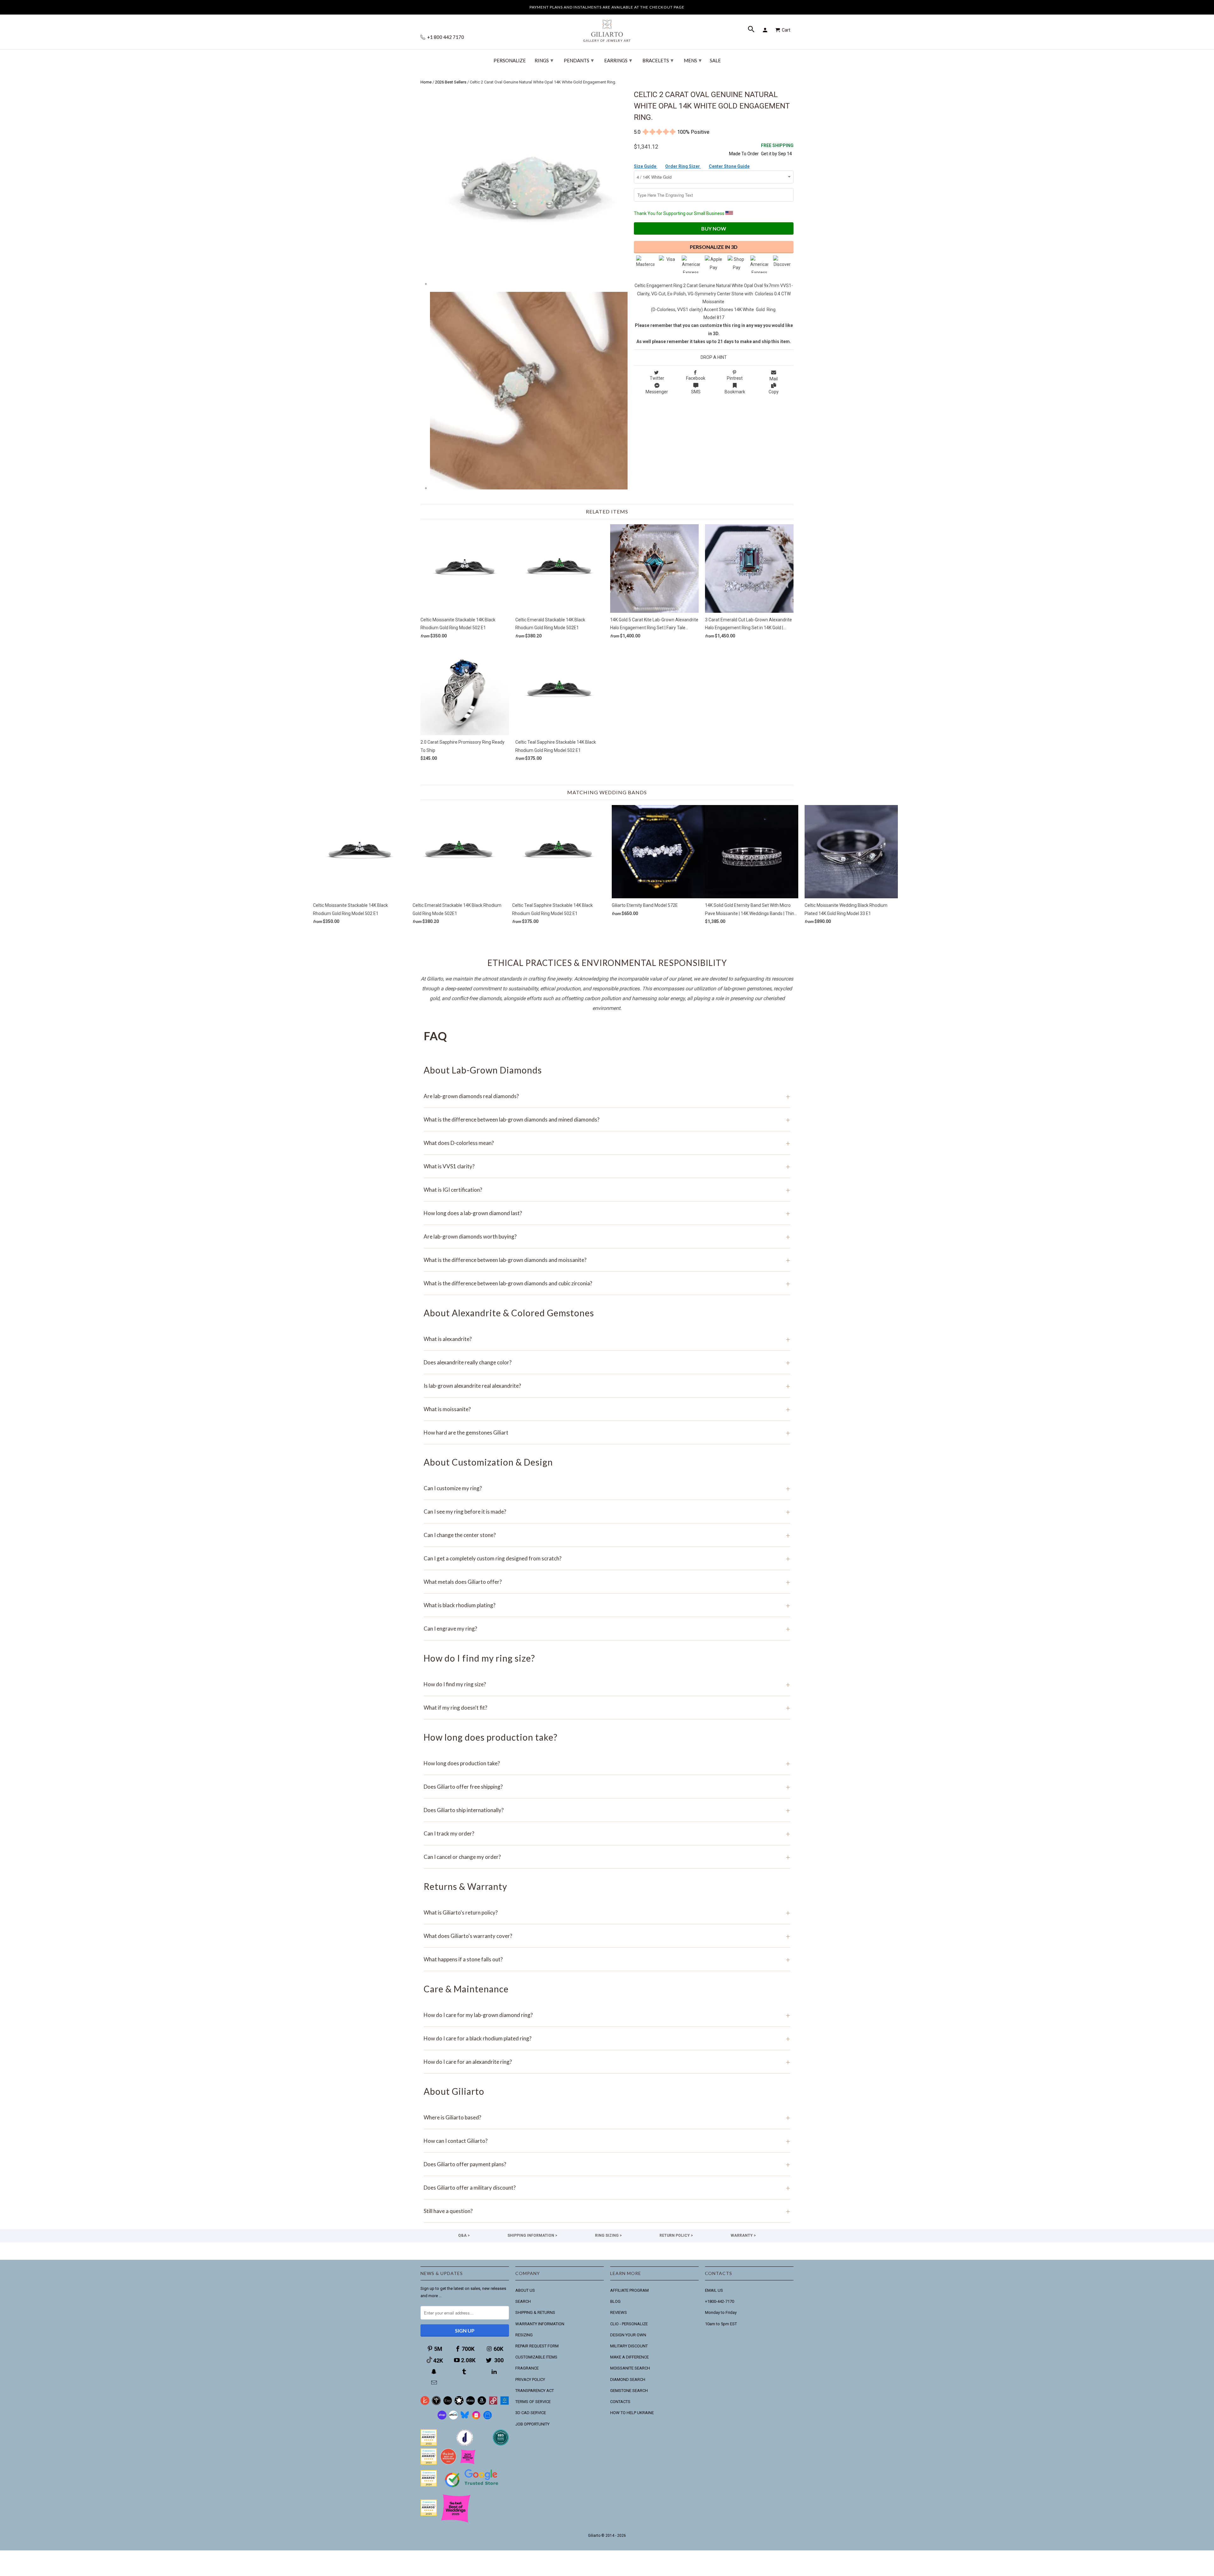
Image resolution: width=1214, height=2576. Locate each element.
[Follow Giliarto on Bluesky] (465, 2418)
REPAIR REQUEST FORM (537, 2346)
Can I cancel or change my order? (607, 1857)
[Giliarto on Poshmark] (493, 2404)
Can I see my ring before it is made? (607, 1512)
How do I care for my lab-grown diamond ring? (607, 2015)
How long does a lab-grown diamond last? (607, 1213)
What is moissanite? (607, 1409)
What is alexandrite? (607, 1339)
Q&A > (464, 2235)
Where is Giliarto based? (607, 2117)
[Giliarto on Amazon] (482, 2404)
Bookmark (735, 392)
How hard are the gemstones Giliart (607, 1432)
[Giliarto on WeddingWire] (436, 2404)
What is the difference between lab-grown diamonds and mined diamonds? (607, 1119)
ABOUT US (525, 2290)
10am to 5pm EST (721, 2324)
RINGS (544, 60)
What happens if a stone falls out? (607, 1959)
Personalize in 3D (714, 247)
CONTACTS (620, 2402)
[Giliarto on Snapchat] (435, 2372)
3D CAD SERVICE (531, 2413)
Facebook (696, 378)
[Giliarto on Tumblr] (465, 2372)
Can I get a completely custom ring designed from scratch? (607, 1558)
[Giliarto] (607, 28)
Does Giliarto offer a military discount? (607, 2188)
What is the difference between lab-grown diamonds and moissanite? (607, 1260)
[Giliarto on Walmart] (505, 2404)
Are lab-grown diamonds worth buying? (607, 1236)
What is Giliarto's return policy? (607, 1912)
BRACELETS (658, 60)
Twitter (657, 378)
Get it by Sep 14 (777, 149)
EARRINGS (618, 60)
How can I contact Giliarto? (607, 2141)
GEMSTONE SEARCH (629, 2391)
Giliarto (594, 2536)
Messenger (657, 392)
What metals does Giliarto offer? (607, 1582)
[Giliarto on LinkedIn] (495, 2372)
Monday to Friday (721, 2312)
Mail (774, 379)
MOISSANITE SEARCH (630, 2368)
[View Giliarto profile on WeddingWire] (429, 2444)
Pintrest (735, 378)
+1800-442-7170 (720, 2301)
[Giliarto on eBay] (470, 2404)
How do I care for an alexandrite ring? (607, 2062)
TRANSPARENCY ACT (535, 2391)
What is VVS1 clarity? (607, 1166)
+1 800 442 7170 (445, 37)
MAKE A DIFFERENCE (629, 2357)
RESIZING (524, 2335)
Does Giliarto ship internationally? (607, 1810)
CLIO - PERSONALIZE (629, 2324)
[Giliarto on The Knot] (425, 2404)
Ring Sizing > (608, 2235)
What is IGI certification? (607, 1190)
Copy (774, 392)
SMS (696, 392)
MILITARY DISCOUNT (629, 2346)
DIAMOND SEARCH (628, 2379)
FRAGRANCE (527, 2368)
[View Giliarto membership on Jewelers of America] (465, 2444)
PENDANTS (579, 60)
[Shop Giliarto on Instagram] (476, 2418)
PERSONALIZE (510, 61)
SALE (715, 61)
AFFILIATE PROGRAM (629, 2290)
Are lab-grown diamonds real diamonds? (607, 1096)
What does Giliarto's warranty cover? (607, 1936)
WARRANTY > (743, 2235)
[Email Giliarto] (435, 2383)
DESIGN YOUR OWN (628, 2335)
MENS (693, 60)
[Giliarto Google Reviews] (459, 2404)
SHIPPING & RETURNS (535, 2312)
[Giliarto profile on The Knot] (429, 2515)
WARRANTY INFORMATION (540, 2324)
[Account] (766, 30)
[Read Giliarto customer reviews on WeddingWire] (501, 2444)
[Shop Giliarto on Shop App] (442, 2418)
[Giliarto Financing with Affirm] (453, 2418)
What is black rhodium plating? (607, 1605)
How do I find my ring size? (607, 1684)
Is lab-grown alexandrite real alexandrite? (607, 1386)
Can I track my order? (607, 1833)
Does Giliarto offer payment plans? (607, 2164)
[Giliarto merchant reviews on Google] (473, 2488)
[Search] (752, 30)
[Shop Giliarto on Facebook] (487, 2418)
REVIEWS (619, 2312)
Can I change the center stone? (607, 1535)
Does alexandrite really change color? (607, 1362)
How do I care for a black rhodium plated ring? (607, 2038)
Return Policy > (676, 2235)
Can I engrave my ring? (607, 1629)
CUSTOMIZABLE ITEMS (536, 2357)
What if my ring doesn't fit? (607, 1708)
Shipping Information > (532, 2235)
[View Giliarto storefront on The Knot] (448, 2463)
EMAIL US (714, 2290)
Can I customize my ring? (607, 1488)
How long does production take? (607, 1763)
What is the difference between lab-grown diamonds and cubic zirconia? (607, 1283)
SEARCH (523, 2301)
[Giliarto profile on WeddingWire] (429, 2485)
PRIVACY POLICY (530, 2379)
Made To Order (744, 154)
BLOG (615, 2301)
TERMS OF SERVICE (533, 2402)
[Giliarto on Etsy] (448, 2404)
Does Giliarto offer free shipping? (607, 1787)
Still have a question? (607, 2211)
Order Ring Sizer (683, 166)
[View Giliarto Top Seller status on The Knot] (468, 2463)
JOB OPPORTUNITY (532, 2424)
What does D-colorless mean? (607, 1143)
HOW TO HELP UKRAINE (632, 2413)
